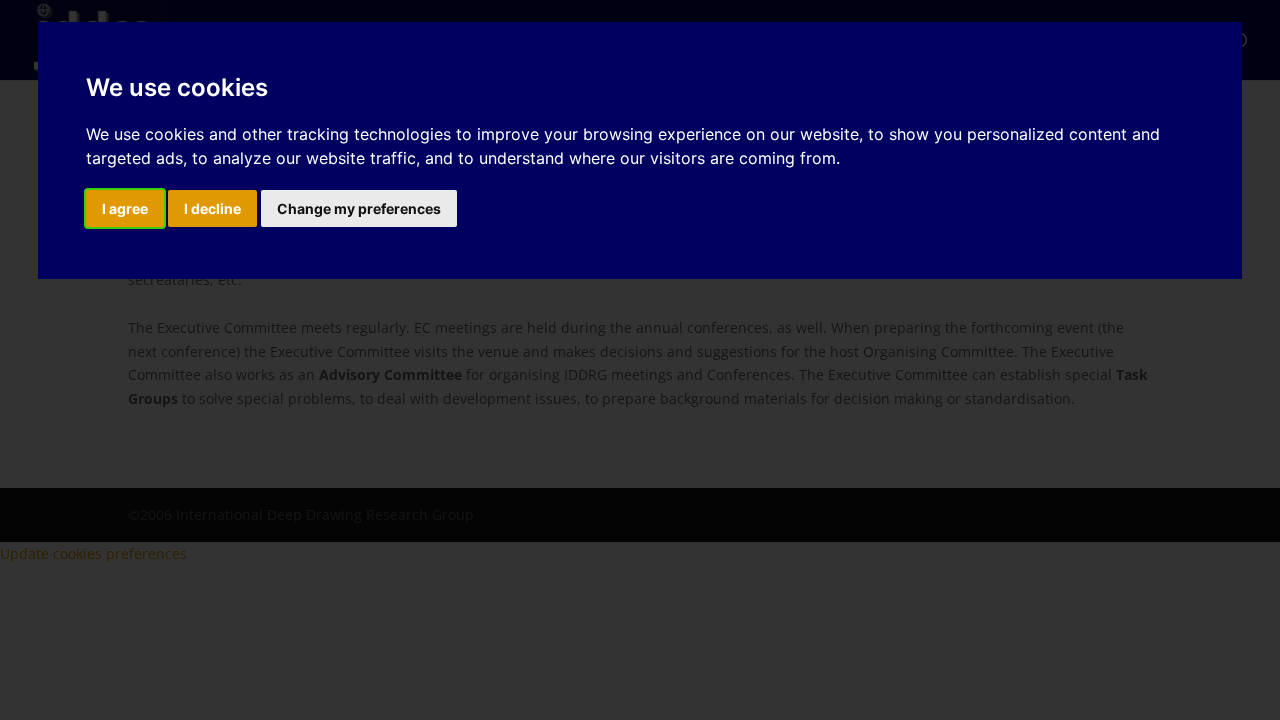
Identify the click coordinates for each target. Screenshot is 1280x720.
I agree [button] (125, 208)
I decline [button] (212, 208)
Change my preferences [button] (359, 208)
